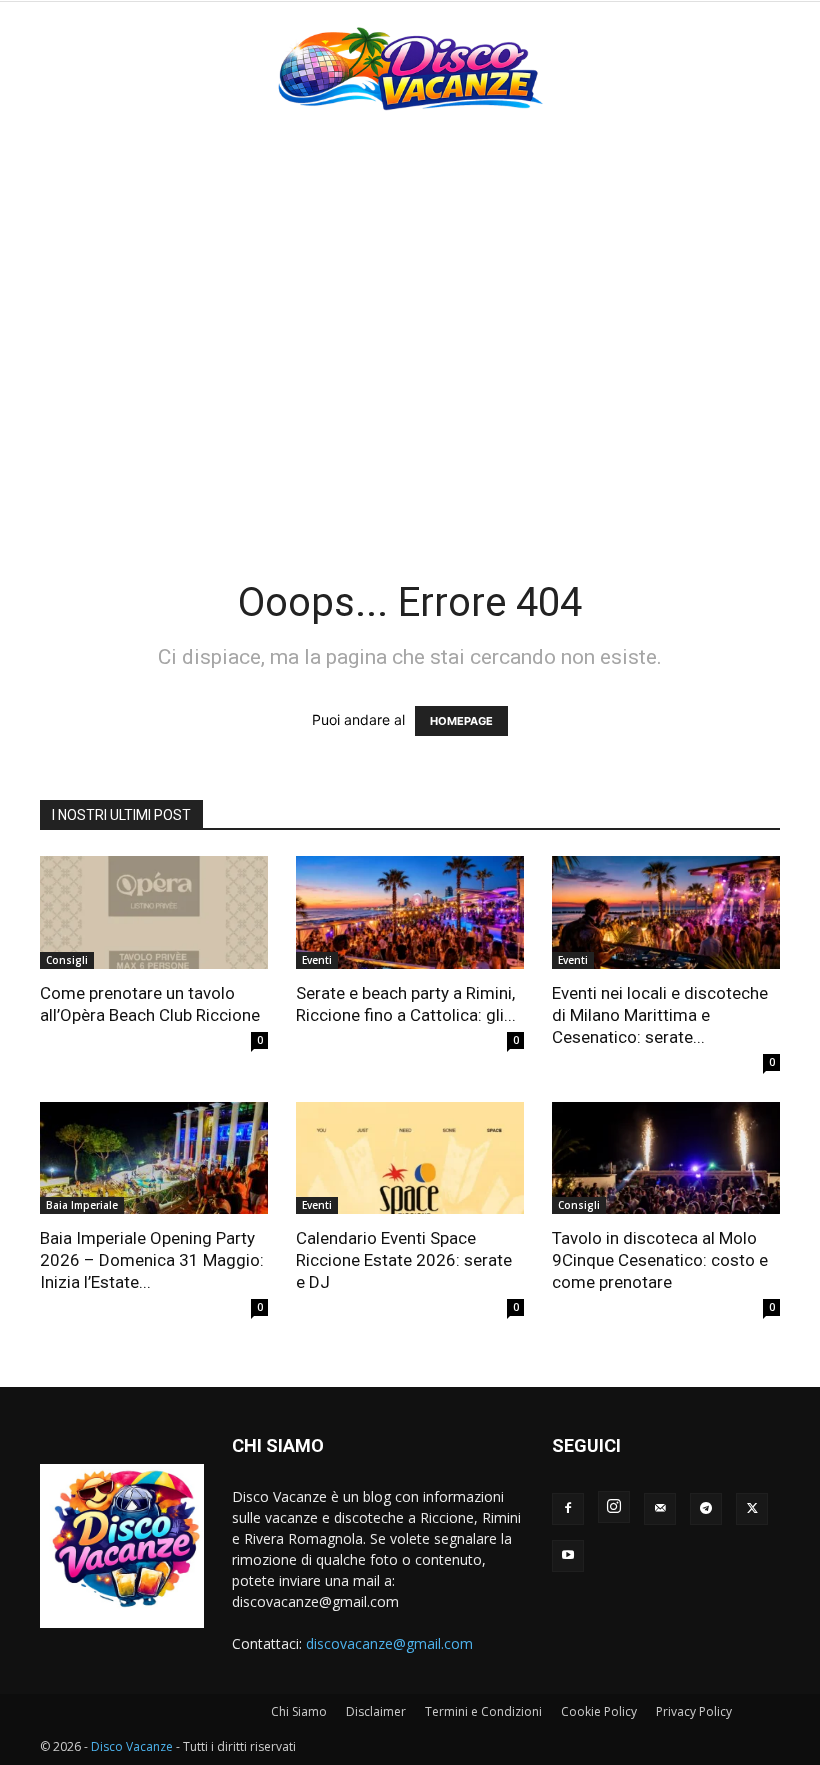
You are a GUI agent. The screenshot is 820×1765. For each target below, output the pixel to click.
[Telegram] (706, 1509)
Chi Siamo (299, 1711)
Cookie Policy (599, 1711)
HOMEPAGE (461, 721)
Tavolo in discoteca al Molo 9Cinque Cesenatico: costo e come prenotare (660, 1260)
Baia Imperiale (82, 1205)
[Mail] (660, 1509)
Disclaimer (376, 1711)
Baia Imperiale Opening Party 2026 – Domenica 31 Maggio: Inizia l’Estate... (152, 1260)
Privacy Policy (694, 1711)
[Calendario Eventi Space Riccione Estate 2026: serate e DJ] (410, 1158)
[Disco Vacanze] (410, 68)
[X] (752, 1509)
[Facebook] (568, 1509)
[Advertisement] (410, 282)
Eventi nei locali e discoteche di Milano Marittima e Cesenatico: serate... (660, 1015)
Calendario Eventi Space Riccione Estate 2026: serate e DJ (404, 1260)
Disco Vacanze (132, 1746)
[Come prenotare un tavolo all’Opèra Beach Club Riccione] (154, 912)
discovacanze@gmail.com (389, 1643)
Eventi (317, 960)
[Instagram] (614, 1507)
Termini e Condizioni (483, 1711)
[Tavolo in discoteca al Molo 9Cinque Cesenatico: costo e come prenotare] (666, 1158)
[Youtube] (568, 1556)
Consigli (67, 960)
